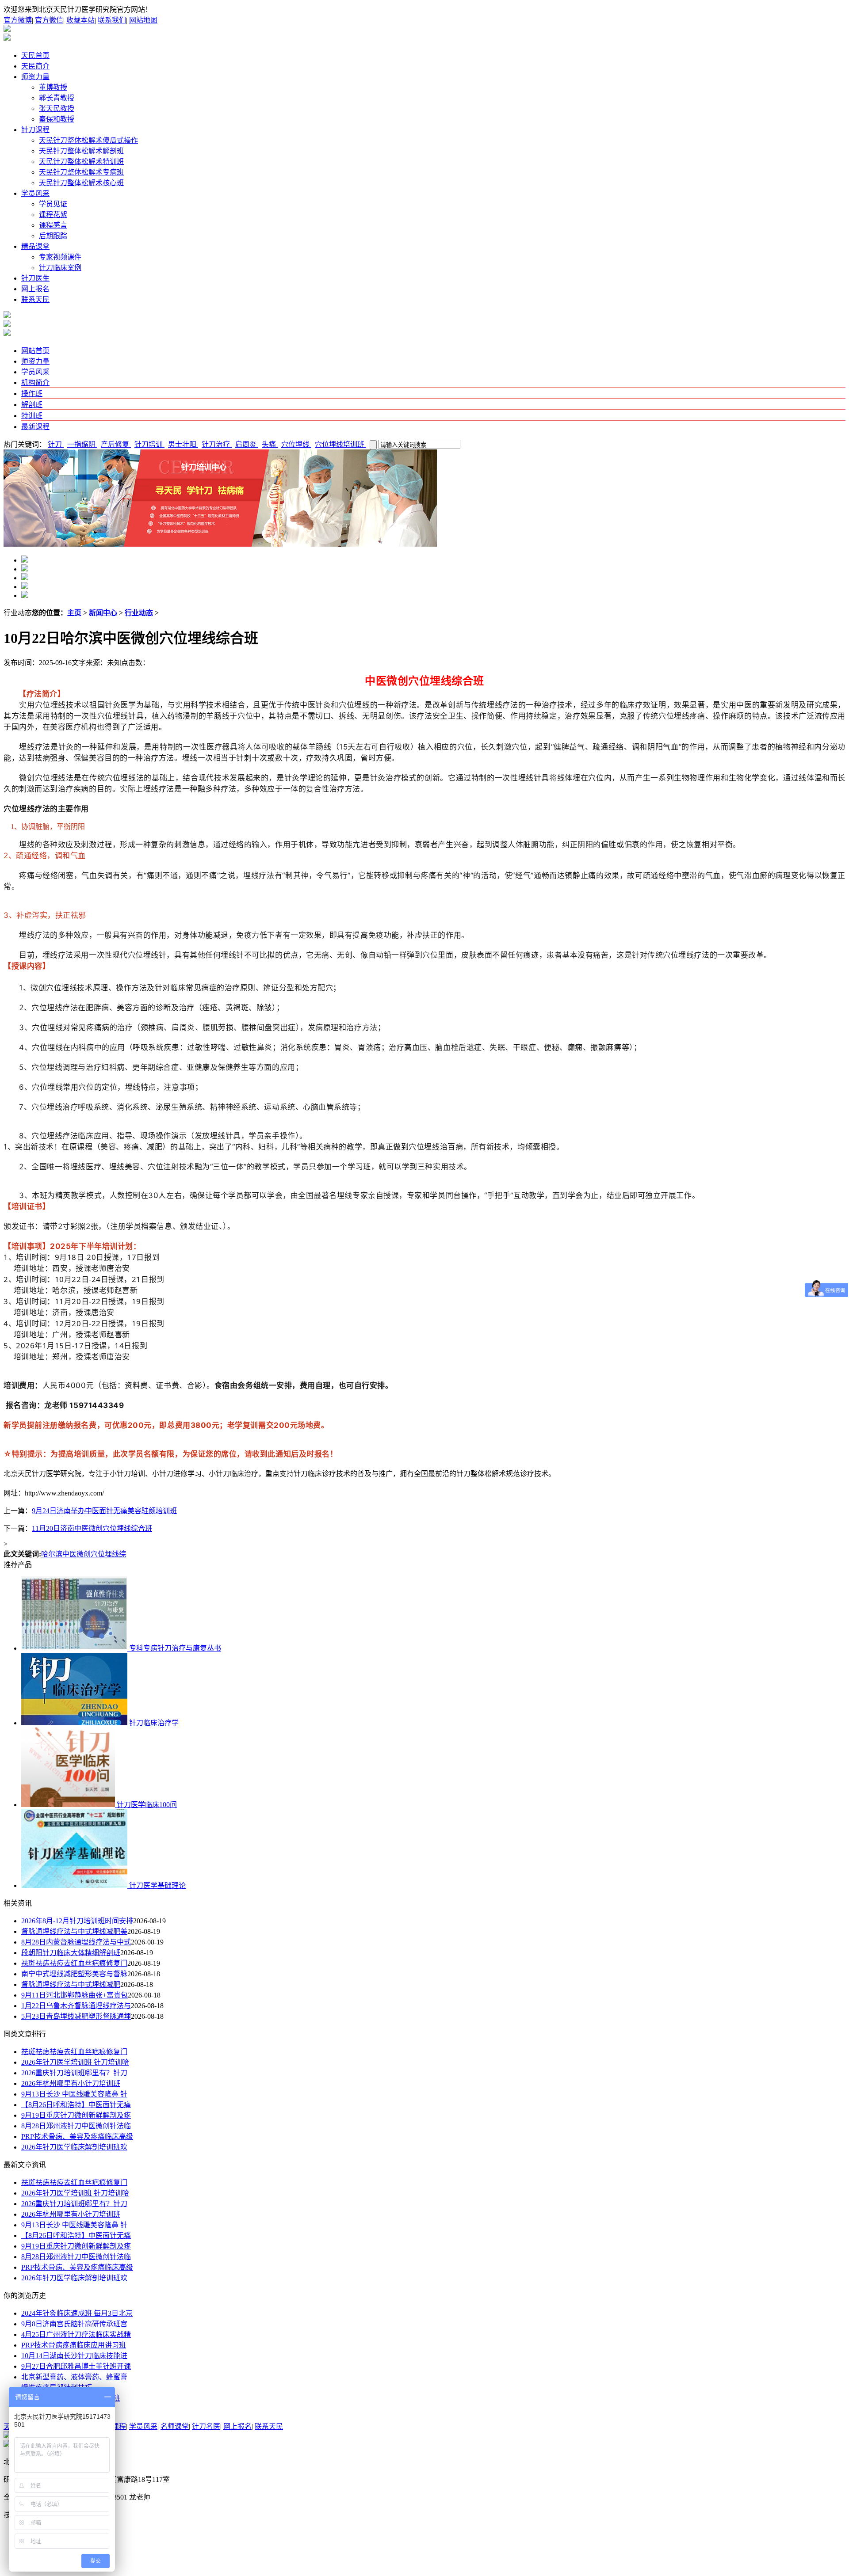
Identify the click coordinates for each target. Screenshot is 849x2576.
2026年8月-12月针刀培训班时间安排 (77, 1921)
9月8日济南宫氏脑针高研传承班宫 (74, 2324)
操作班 (32, 394)
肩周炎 (247, 444)
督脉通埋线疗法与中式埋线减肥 (71, 1984)
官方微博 (18, 20)
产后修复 (116, 444)
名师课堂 (175, 2426)
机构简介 (35, 382)
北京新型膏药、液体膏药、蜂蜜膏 (74, 2377)
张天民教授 (57, 108)
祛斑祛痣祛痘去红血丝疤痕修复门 (74, 1963)
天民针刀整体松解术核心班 (81, 183)
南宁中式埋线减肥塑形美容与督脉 (74, 1974)
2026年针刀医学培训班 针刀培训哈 (75, 2062)
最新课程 (35, 427)
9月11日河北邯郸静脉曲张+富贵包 (75, 1995)
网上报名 (35, 289)
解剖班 (32, 405)
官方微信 (49, 20)
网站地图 (143, 20)
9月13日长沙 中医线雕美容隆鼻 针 (74, 2094)
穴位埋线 (296, 444)
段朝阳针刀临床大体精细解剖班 (71, 1953)
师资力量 (35, 77)
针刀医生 (35, 278)
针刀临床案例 (60, 268)
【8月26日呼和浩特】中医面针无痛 (76, 2105)
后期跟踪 (53, 236)
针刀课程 (35, 130)
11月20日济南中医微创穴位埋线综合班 (92, 1528)
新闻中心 (103, 613)
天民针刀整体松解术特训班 (81, 162)
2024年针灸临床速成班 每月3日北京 (77, 2313)
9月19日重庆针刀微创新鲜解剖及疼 (76, 2115)
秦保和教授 (57, 119)
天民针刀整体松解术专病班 (81, 172)
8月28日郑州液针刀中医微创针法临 (76, 2126)
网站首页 (35, 351)
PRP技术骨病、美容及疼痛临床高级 (77, 2137)
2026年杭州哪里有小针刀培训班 (71, 2083)
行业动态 (139, 613)
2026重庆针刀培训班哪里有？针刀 (74, 2073)
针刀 (56, 444)
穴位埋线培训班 (340, 444)
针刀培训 (149, 444)
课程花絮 (53, 215)
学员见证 (53, 204)
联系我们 (112, 20)
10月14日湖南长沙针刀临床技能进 (74, 2356)
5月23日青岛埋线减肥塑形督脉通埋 (76, 2016)
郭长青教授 (57, 98)
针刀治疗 (217, 444)
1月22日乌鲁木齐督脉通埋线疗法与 (76, 2006)
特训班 (32, 416)
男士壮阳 (183, 444)
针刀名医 (206, 2426)
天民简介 (35, 66)
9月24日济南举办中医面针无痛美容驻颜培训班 (104, 1511)
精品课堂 (35, 246)
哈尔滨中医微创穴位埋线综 (84, 1554)
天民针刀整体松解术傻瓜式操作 (88, 140)
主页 (74, 613)
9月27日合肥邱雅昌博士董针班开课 (76, 2366)
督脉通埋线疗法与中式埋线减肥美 (74, 1931)
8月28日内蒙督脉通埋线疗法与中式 (76, 1942)
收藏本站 (80, 20)
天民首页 (35, 55)
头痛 (270, 444)
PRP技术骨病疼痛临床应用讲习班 (74, 2345)
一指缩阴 (82, 444)
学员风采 (35, 193)
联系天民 (35, 299)
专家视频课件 (60, 257)
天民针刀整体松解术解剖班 (81, 151)
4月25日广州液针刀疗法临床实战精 (76, 2334)
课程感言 (53, 225)
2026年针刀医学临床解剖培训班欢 (74, 2147)
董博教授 (53, 87)
